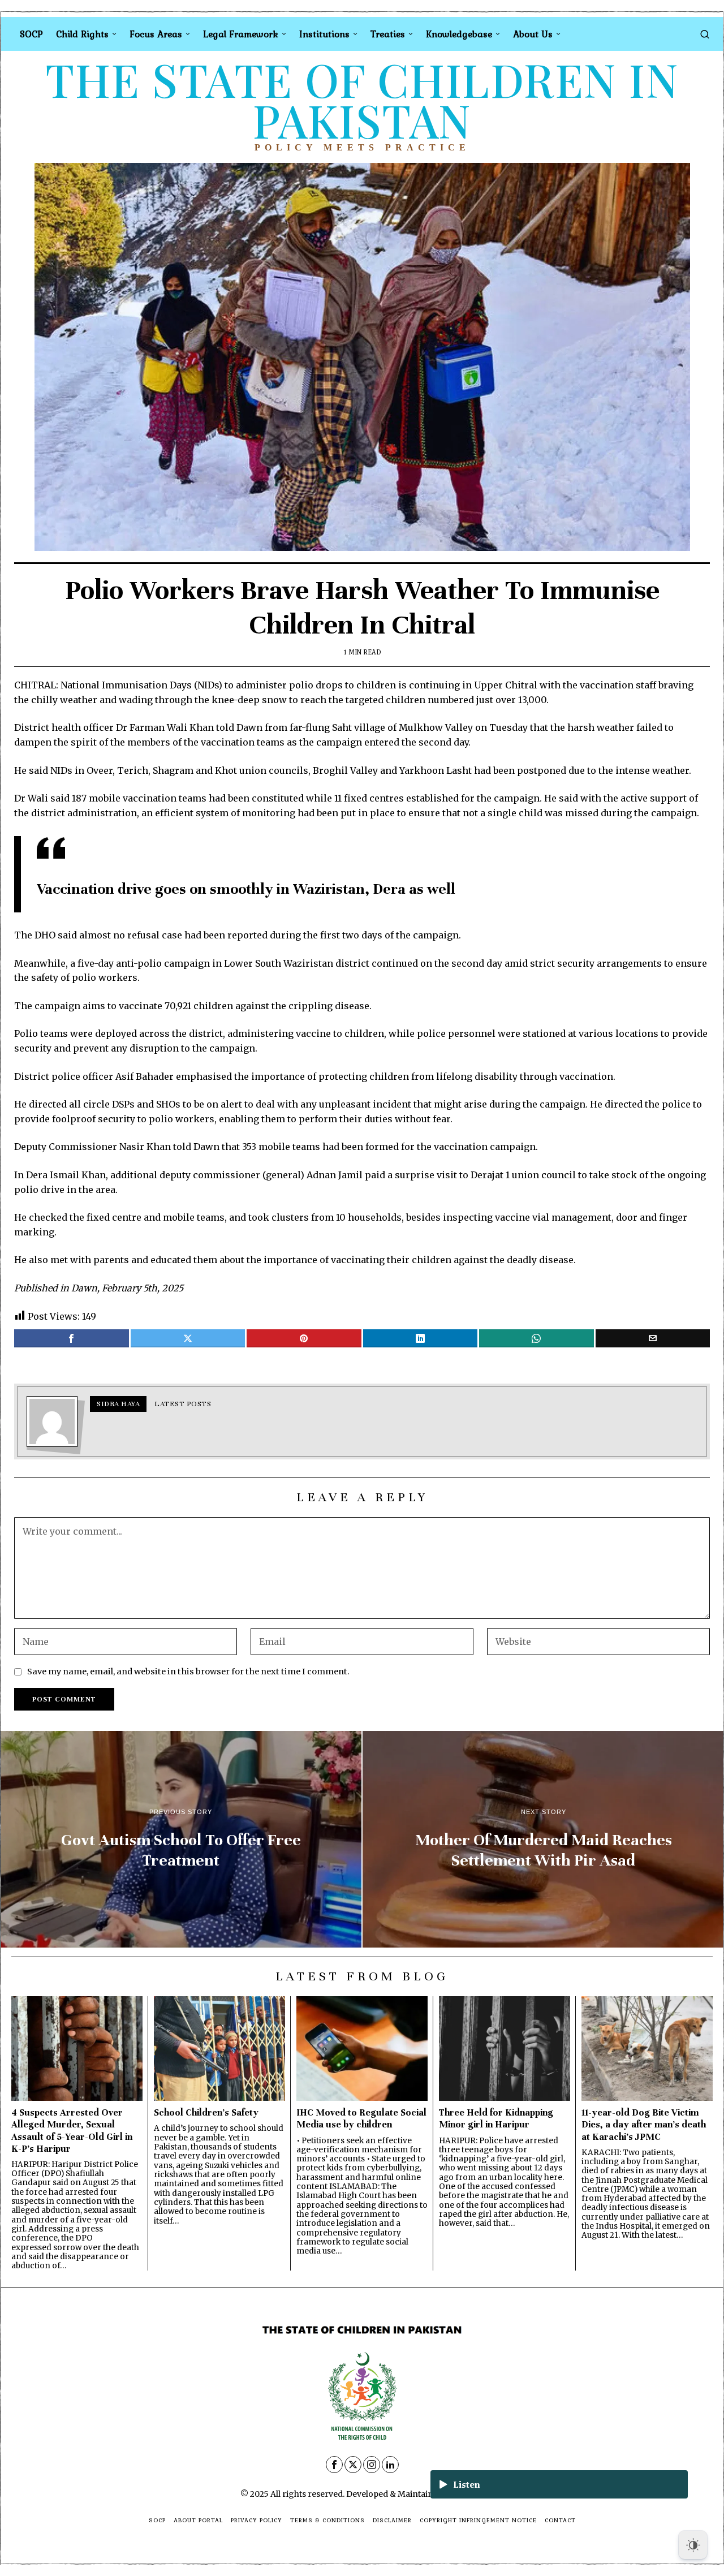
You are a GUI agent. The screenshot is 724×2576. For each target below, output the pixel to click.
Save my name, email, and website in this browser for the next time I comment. (188, 1672)
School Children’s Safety (206, 2112)
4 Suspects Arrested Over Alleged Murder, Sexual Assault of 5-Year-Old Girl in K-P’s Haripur (72, 2130)
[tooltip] (72, 1338)
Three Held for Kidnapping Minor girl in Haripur (496, 2118)
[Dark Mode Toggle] (693, 2545)
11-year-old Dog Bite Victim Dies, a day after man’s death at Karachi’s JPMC (644, 2124)
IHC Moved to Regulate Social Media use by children (361, 2118)
